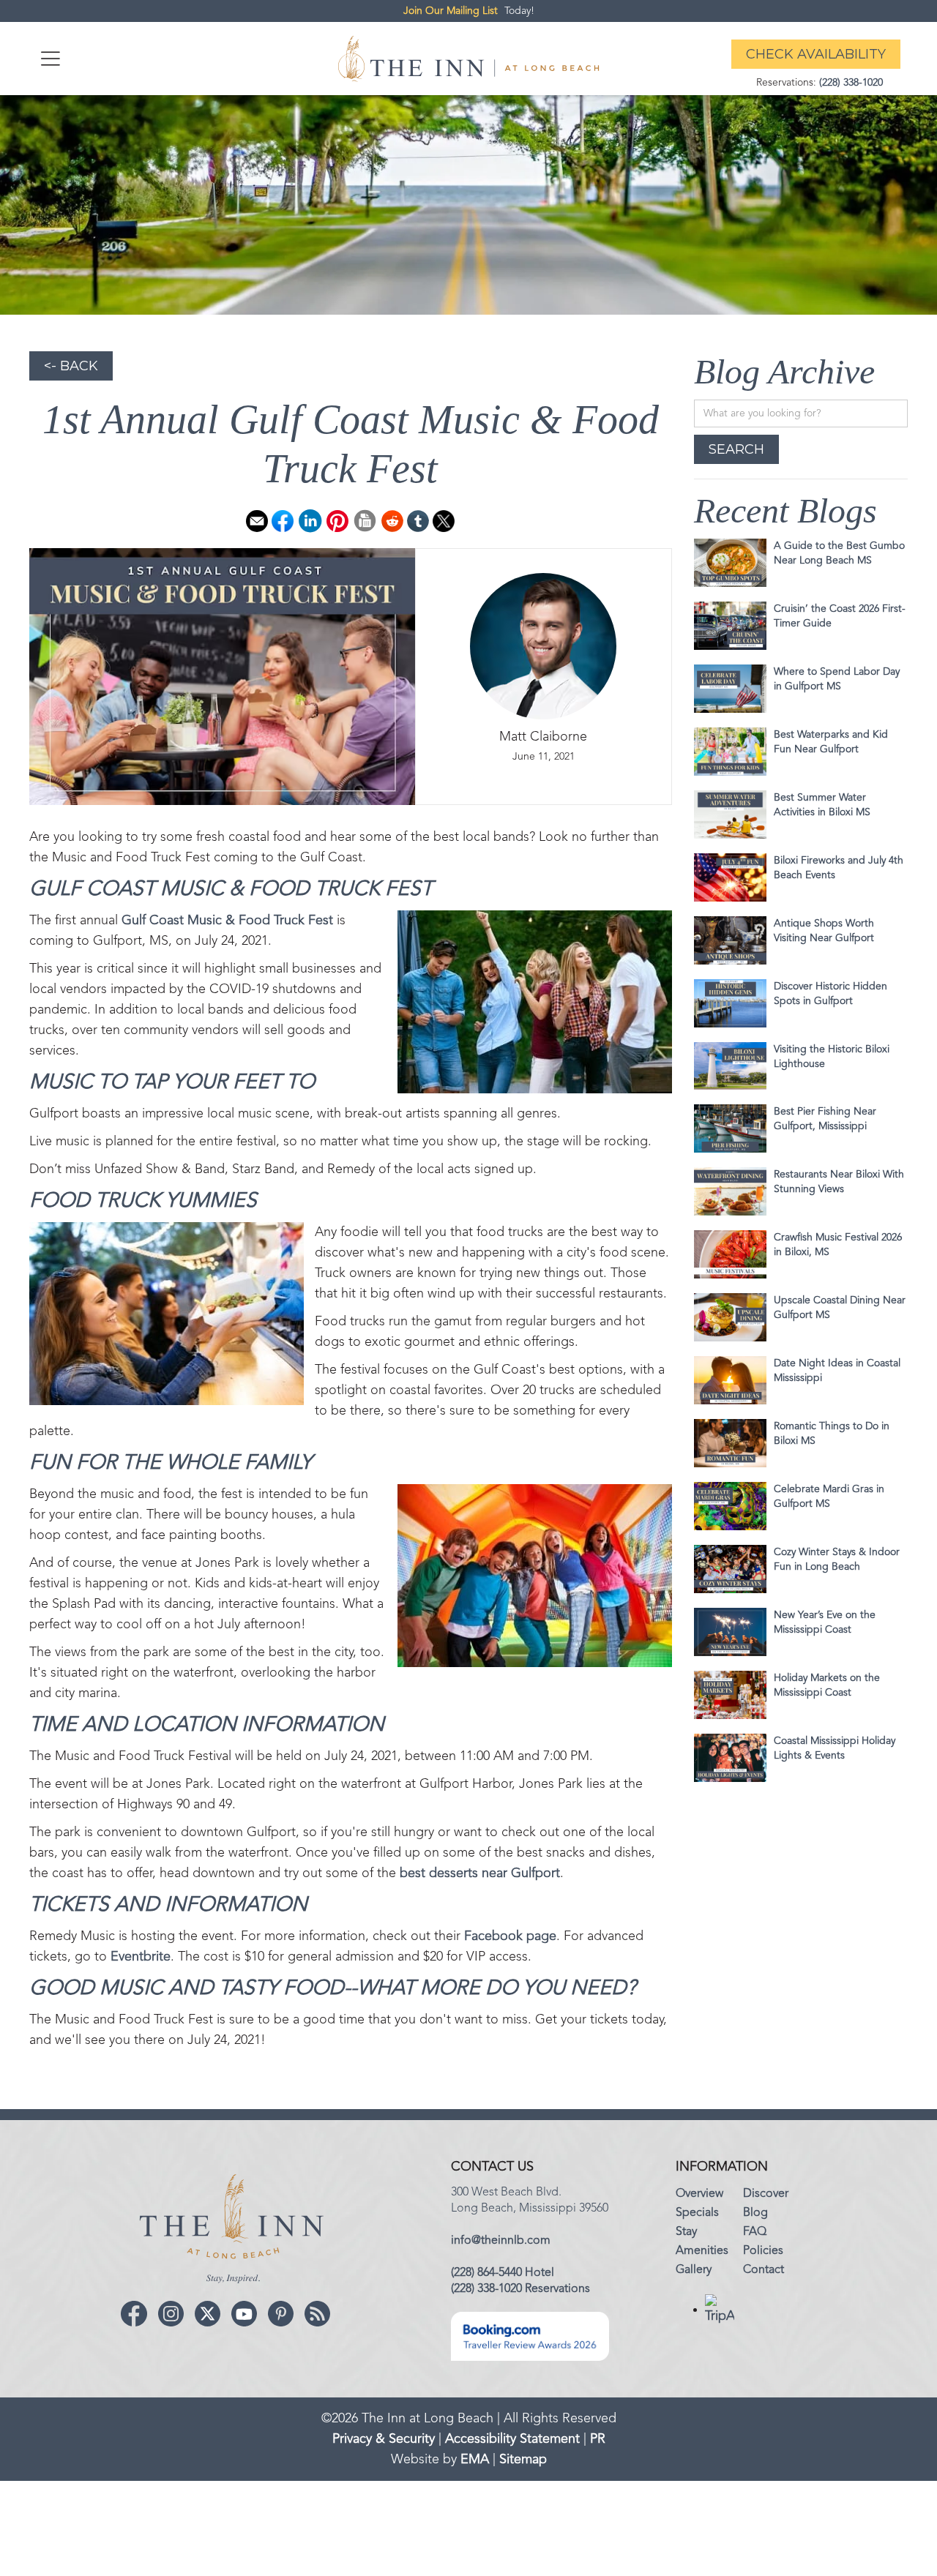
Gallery (694, 2270)
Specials (697, 2213)
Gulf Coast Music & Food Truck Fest (227, 921)
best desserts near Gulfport (480, 1873)
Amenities (702, 2251)
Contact (764, 2270)
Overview (699, 2194)
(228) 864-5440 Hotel (503, 2273)
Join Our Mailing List (451, 11)
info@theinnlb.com (501, 2241)
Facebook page (510, 1936)
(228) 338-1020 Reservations (520, 2289)
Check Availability (816, 54)
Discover (766, 2194)
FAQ (755, 2232)
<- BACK (71, 366)
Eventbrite (141, 1957)
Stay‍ (686, 2232)
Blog (755, 2213)
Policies (763, 2251)
